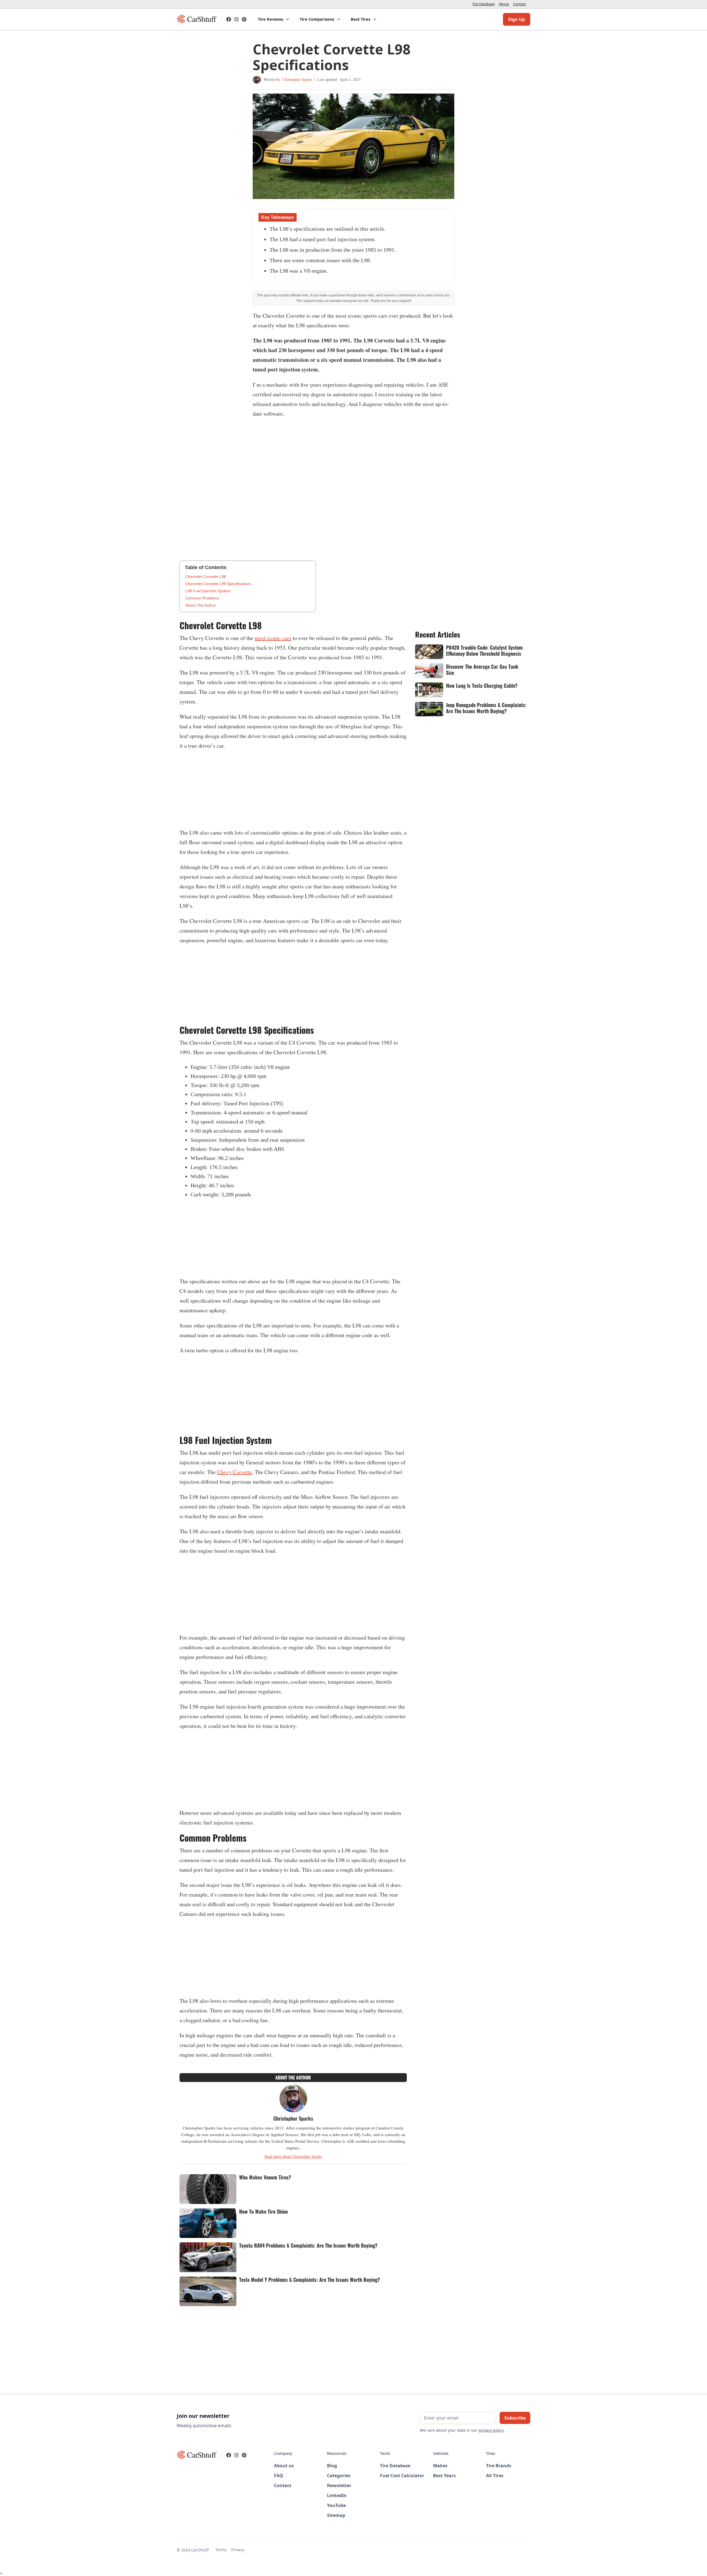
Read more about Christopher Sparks (293, 2156)
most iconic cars (273, 638)
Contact (520, 4)
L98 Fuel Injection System (208, 591)
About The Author (201, 605)
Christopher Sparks (297, 79)
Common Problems (202, 598)
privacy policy (491, 2430)
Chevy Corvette (234, 1472)
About (504, 4)
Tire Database (483, 4)
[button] (274, 19)
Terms (221, 2550)
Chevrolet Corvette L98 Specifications (218, 584)
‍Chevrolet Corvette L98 (206, 577)
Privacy (238, 2550)
